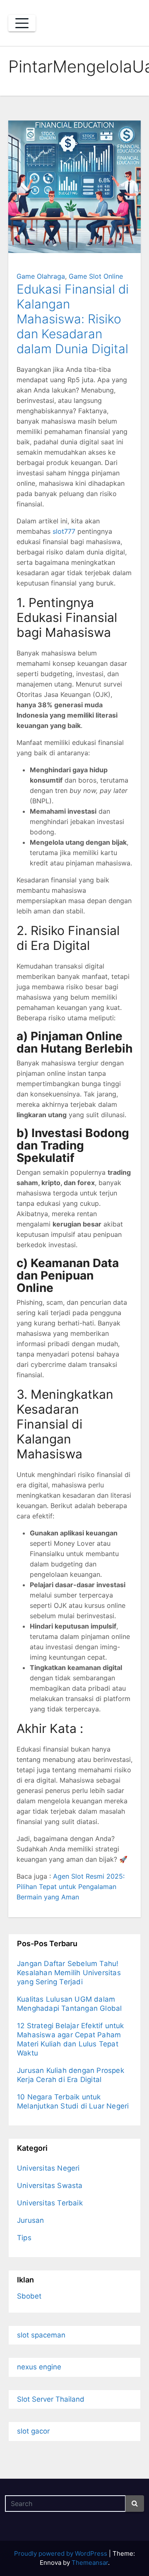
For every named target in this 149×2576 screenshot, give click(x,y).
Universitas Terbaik (50, 2203)
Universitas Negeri (48, 2168)
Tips (24, 2238)
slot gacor (33, 2431)
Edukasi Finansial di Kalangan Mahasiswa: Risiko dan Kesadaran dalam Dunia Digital (73, 319)
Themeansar (90, 2563)
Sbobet (29, 2296)
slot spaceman (41, 2335)
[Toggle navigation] (22, 23)
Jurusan (30, 2220)
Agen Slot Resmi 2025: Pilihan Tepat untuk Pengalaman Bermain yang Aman (71, 1887)
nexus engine (39, 2367)
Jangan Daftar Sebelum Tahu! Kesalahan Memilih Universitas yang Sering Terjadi (69, 1973)
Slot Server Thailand (51, 2399)
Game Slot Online (96, 276)
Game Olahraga (41, 276)
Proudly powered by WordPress (61, 2553)
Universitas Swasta (50, 2186)
